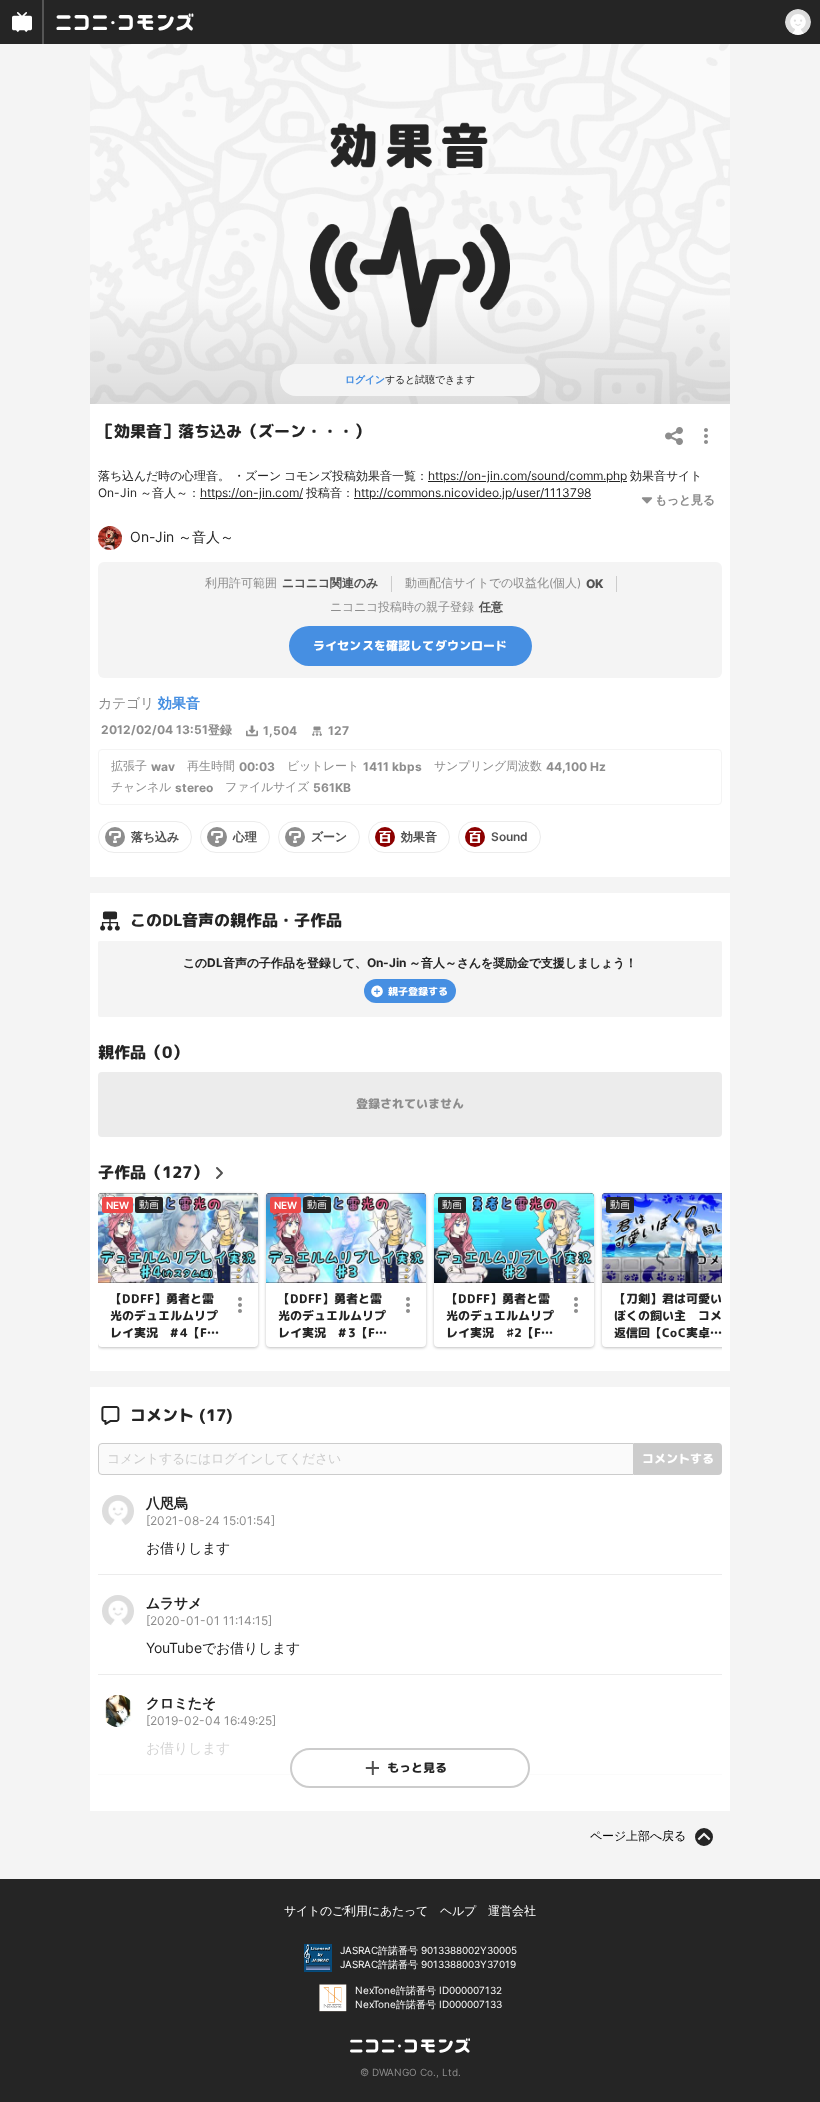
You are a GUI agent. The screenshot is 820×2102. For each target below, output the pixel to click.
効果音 (179, 702)
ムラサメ (174, 1602)
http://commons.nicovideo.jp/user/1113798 (472, 492)
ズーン (329, 837)
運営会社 (512, 1910)
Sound (509, 837)
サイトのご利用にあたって (356, 1910)
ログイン (365, 379)
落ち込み (155, 837)
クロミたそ (181, 1702)
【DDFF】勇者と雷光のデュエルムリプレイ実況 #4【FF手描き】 (164, 1316)
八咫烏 (167, 1502)
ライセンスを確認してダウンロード (410, 645)
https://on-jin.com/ (251, 492)
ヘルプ (458, 1910)
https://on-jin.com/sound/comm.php (527, 475)
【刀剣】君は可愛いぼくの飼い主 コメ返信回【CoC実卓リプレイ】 (668, 1316)
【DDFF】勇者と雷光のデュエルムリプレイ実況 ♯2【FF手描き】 (500, 1316)
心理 (245, 837)
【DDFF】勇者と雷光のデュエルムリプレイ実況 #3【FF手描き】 (332, 1316)
